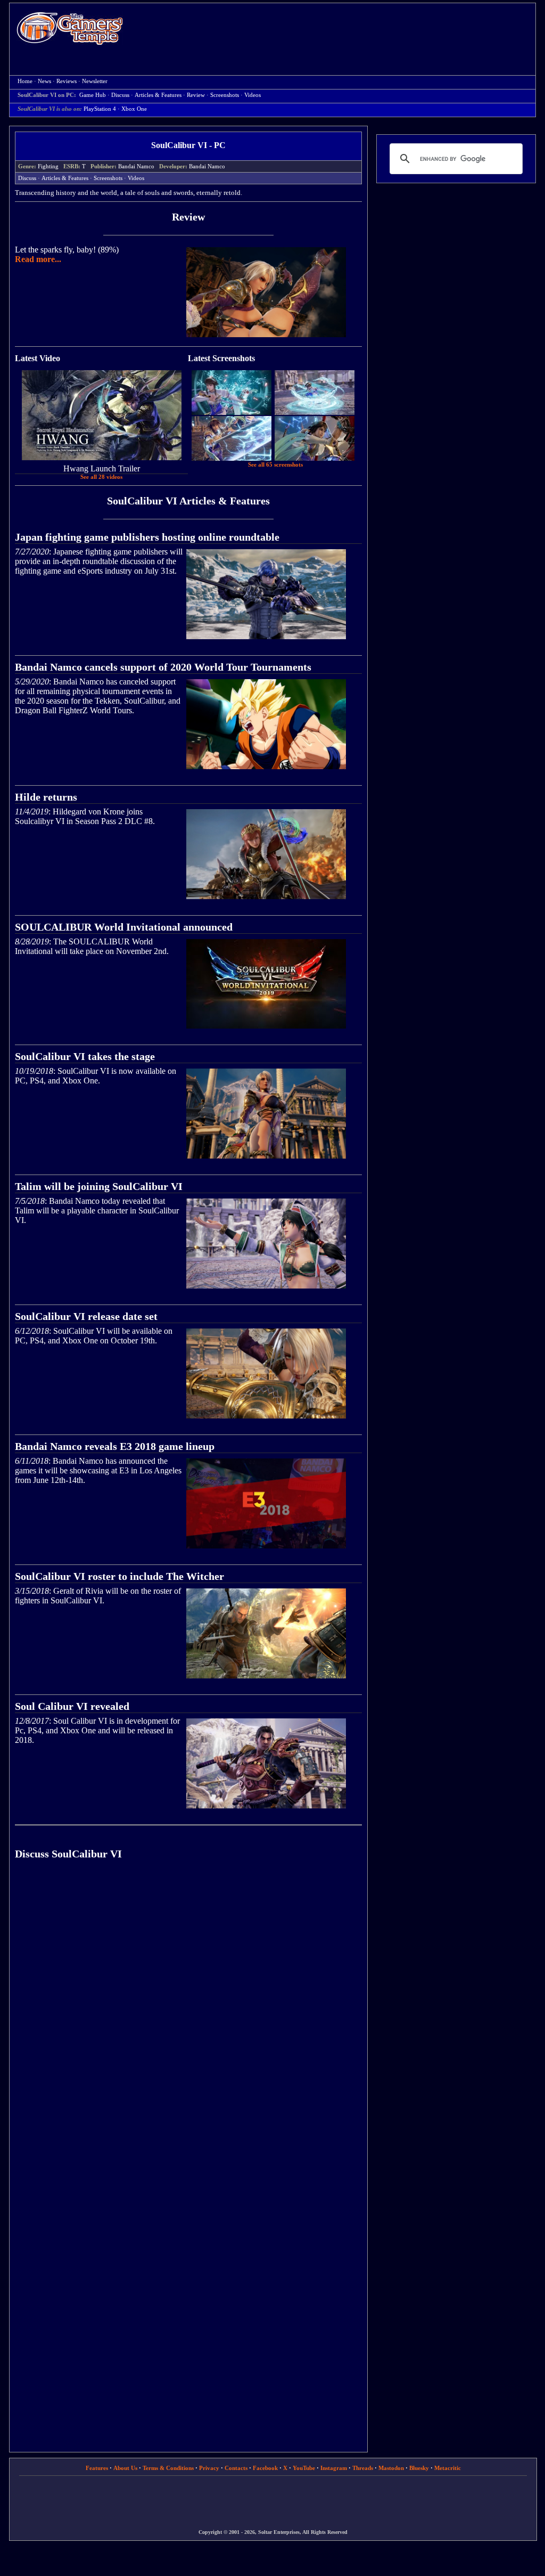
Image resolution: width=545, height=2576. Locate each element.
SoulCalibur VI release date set (86, 1316)
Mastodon (391, 2468)
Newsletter (95, 81)
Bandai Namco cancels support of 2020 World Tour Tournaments (163, 667)
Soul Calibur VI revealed (72, 1706)
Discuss (120, 95)
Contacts (236, 2468)
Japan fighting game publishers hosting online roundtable (147, 537)
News (44, 81)
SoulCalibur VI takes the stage (85, 1056)
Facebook (265, 2468)
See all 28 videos (101, 477)
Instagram (334, 2468)
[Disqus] (188, 2019)
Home (70, 28)
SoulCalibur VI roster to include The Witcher (119, 1576)
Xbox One (134, 109)
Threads (363, 2468)
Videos (253, 95)
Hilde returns (46, 797)
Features (97, 2468)
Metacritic (448, 2468)
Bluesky (419, 2468)
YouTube (304, 2468)
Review (196, 95)
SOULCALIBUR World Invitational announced (124, 927)
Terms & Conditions (168, 2468)
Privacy (209, 2468)
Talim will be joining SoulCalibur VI (99, 1186)
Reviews (67, 81)
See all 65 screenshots (275, 465)
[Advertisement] (335, 30)
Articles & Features (158, 95)
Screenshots (225, 95)
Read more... (38, 259)
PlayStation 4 (100, 109)
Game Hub (93, 95)
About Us (125, 2468)
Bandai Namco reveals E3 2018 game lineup (115, 1446)
